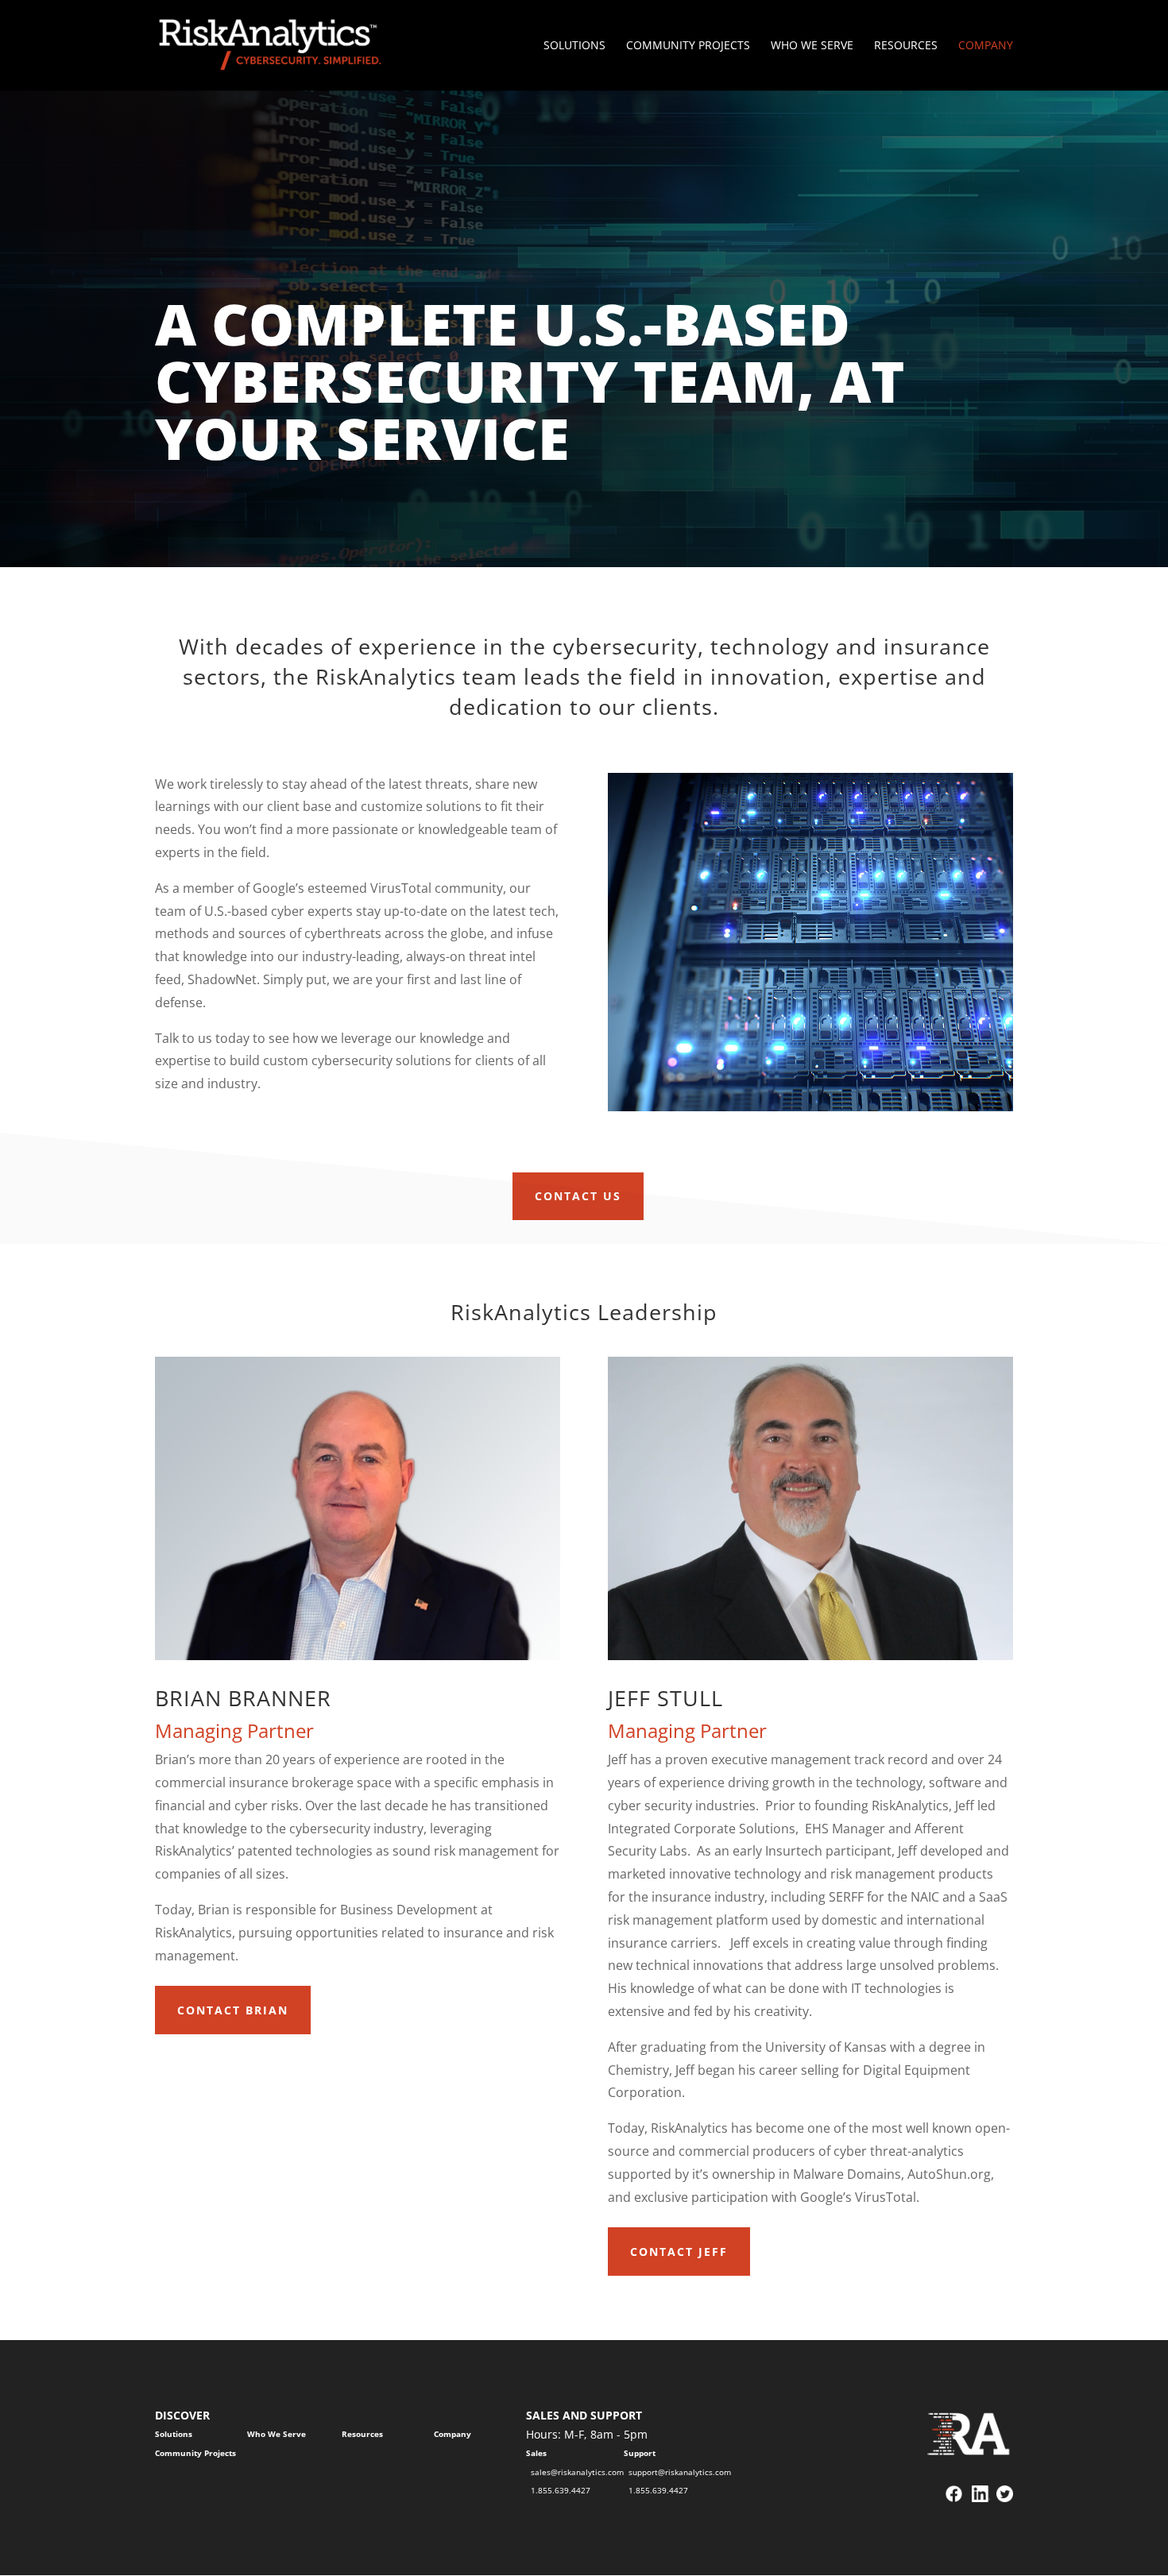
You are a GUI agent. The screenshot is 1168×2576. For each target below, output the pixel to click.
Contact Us (578, 1196)
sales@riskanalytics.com (577, 2472)
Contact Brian (233, 2010)
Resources (906, 46)
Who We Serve (812, 46)
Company (986, 46)
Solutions (574, 46)
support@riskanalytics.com (680, 2472)
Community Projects (688, 46)
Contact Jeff (679, 2252)
